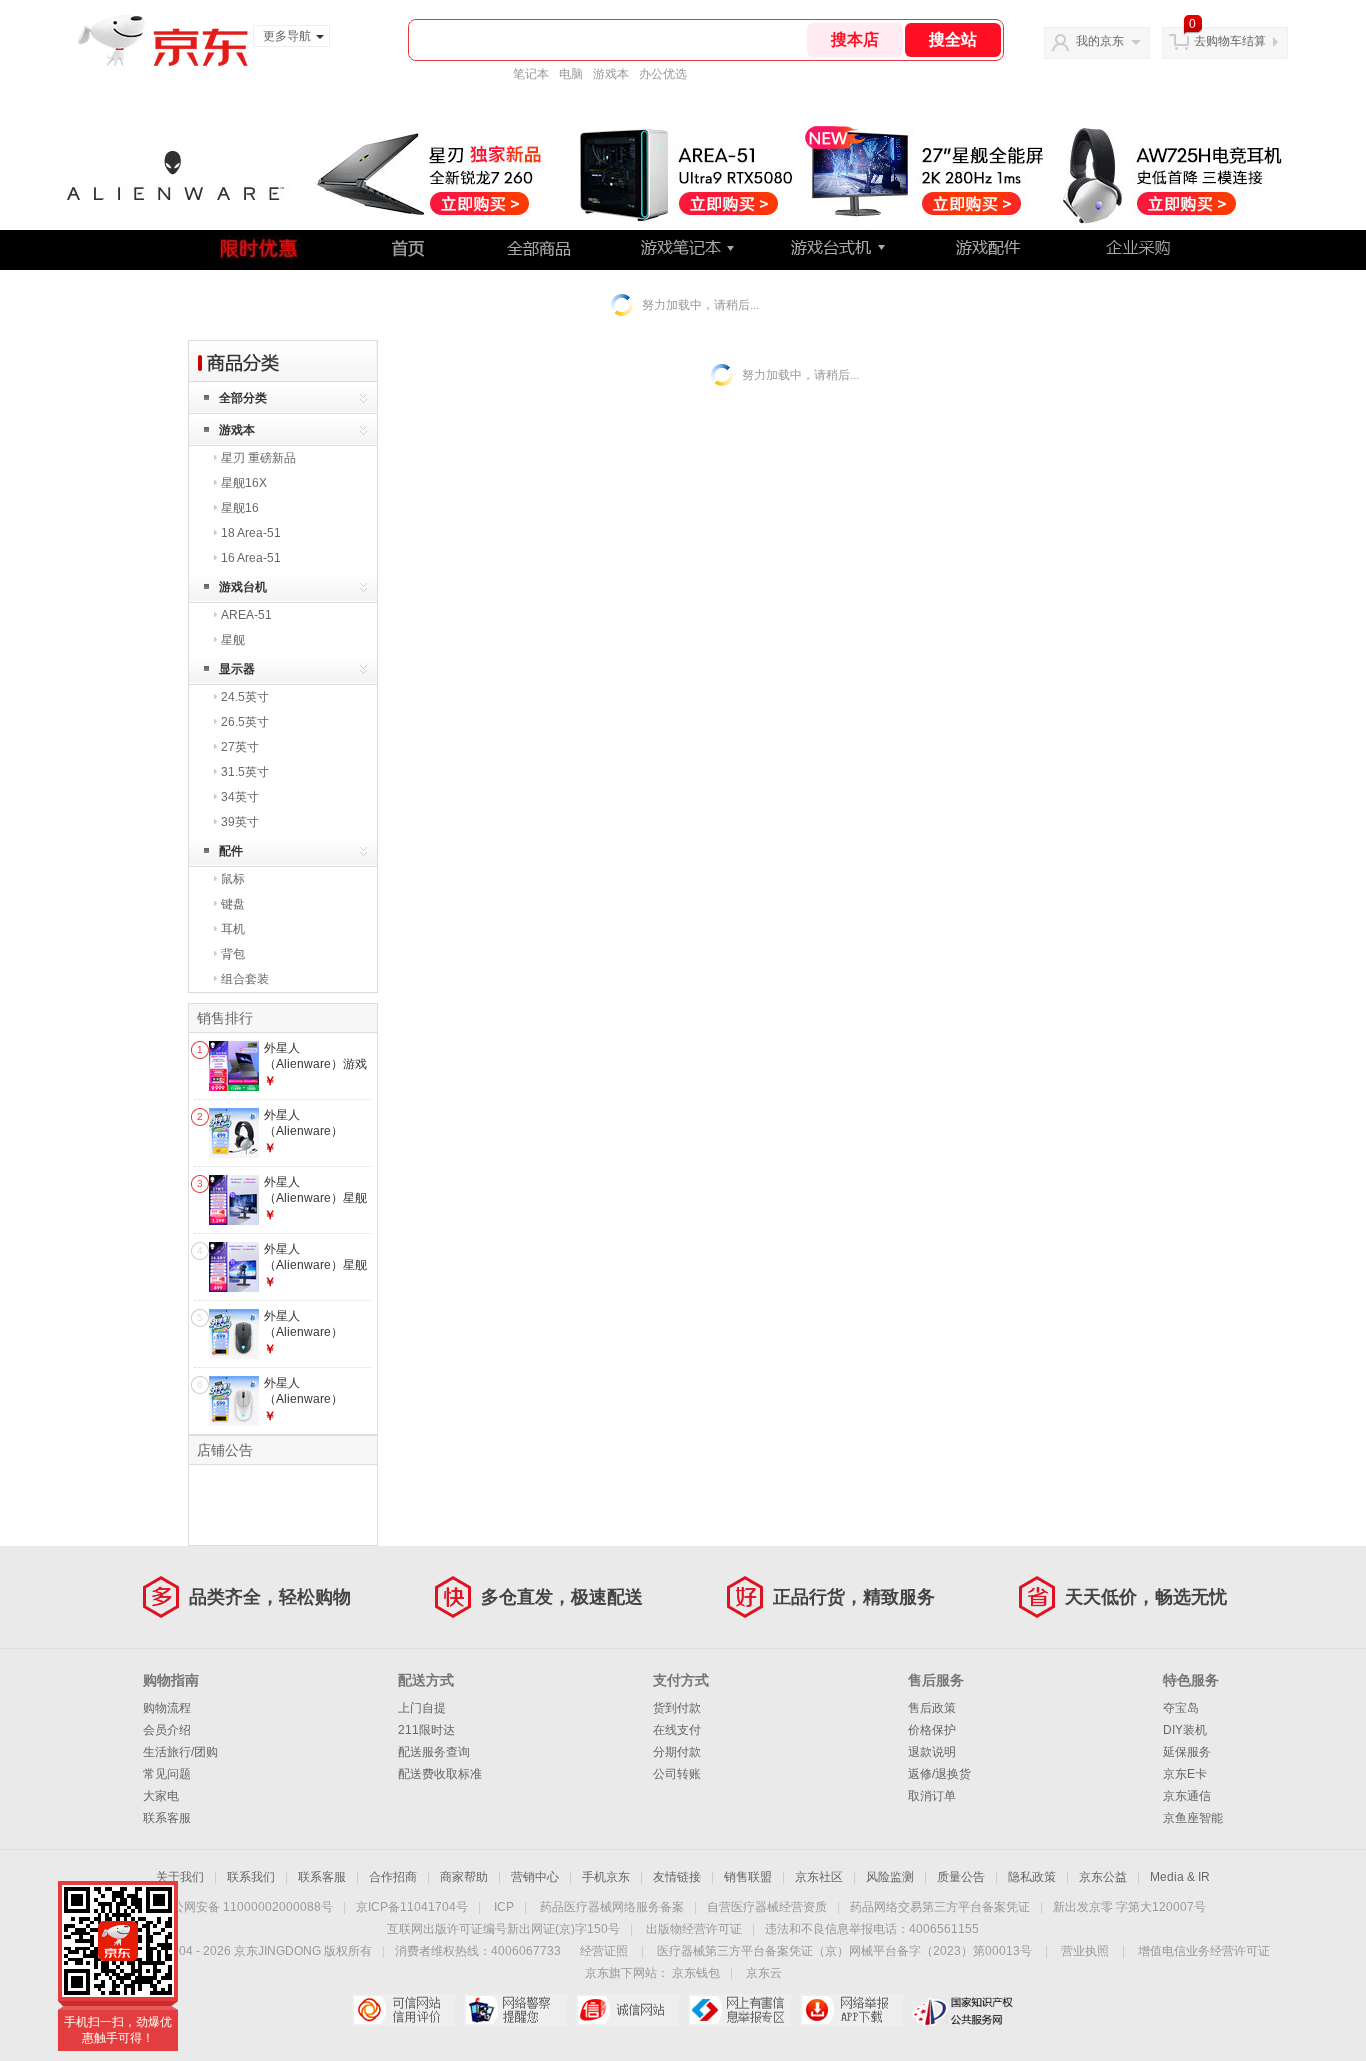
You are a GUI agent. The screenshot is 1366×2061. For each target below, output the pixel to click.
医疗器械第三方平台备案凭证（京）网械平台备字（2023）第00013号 (844, 1951)
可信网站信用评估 (403, 2010)
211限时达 (426, 1730)
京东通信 (1187, 1796)
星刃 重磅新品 (258, 458)
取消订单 (932, 1796)
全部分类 (243, 398)
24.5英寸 (245, 697)
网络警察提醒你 (515, 2010)
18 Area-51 (251, 533)
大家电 (161, 1796)
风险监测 (890, 1877)
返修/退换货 (939, 1774)
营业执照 (1085, 1951)
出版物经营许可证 (694, 1929)
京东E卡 (1185, 1774)
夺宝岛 (1181, 1708)
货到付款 (677, 1708)
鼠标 (233, 879)
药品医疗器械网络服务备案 (612, 1907)
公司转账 (677, 1774)
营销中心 (535, 1877)
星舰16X (244, 483)
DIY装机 (1185, 1730)
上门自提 (422, 1708)
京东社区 (819, 1877)
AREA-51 (246, 615)
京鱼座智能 (1193, 1818)
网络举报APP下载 (851, 2010)
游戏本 (611, 74)
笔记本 (531, 74)
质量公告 (961, 1877)
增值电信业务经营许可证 (1204, 1951)
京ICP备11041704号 (412, 1907)
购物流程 (167, 1708)
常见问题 (167, 1774)
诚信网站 (627, 2010)
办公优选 (663, 74)
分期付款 (677, 1752)
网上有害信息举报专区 (739, 2010)
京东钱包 (696, 1973)
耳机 (233, 929)
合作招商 (393, 1877)
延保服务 (1187, 1752)
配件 (231, 851)
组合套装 (245, 979)
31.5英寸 (245, 772)
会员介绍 (167, 1730)
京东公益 (1103, 1877)
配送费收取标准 (440, 1774)
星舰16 (240, 508)
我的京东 (1100, 41)
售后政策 (932, 1708)
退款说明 (932, 1752)
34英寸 (240, 797)
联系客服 (167, 1818)
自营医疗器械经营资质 (767, 1907)
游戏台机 (243, 587)
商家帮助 (464, 1877)
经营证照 (604, 1951)
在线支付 (677, 1730)
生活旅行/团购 (180, 1752)
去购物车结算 (1230, 41)
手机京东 (606, 1877)
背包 (233, 954)
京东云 (764, 1973)
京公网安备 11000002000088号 (246, 1907)
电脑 (571, 74)
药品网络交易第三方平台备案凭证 (940, 1907)
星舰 (233, 640)
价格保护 (932, 1730)
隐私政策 (1032, 1877)
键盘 (233, 904)
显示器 (237, 669)
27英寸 (240, 747)
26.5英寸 (245, 722)
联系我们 (251, 1877)
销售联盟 (748, 1877)
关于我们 (180, 1877)
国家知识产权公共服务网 (963, 2010)
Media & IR (1180, 1877)
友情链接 (677, 1877)
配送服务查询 (434, 1752)
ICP (504, 1907)
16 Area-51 (251, 558)
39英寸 (240, 822)
